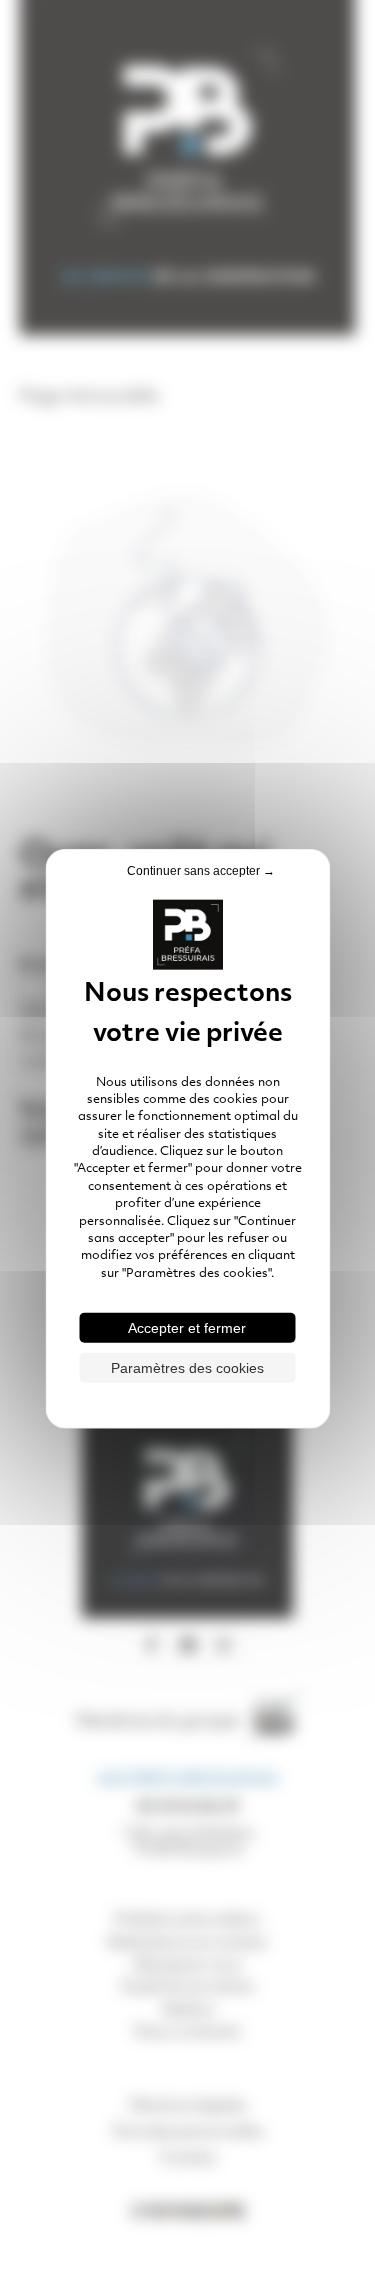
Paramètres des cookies (187, 1368)
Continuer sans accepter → (201, 870)
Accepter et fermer (187, 1328)
